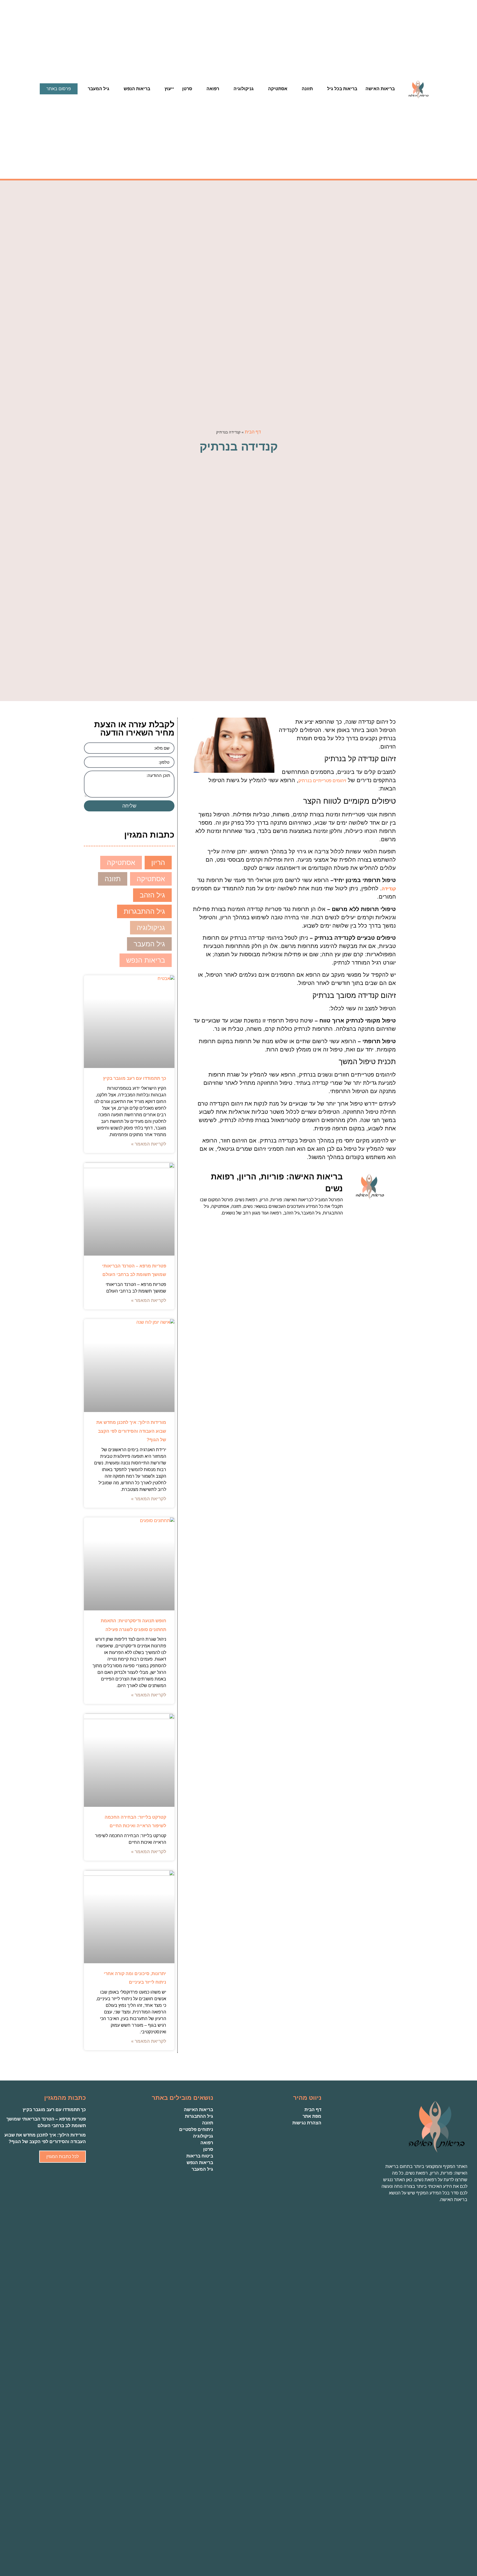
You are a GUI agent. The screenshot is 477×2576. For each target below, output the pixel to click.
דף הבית (253, 432)
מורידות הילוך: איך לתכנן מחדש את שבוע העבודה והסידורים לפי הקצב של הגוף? (131, 1431)
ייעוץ (169, 89)
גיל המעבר (99, 89)
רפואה (213, 89)
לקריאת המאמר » (149, 1144)
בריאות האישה (380, 89)
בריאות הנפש (137, 89)
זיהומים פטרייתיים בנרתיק (322, 781)
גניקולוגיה (244, 89)
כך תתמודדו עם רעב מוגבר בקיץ (135, 1078)
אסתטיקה (278, 89)
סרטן (187, 89)
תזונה (307, 89)
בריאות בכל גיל (342, 89)
